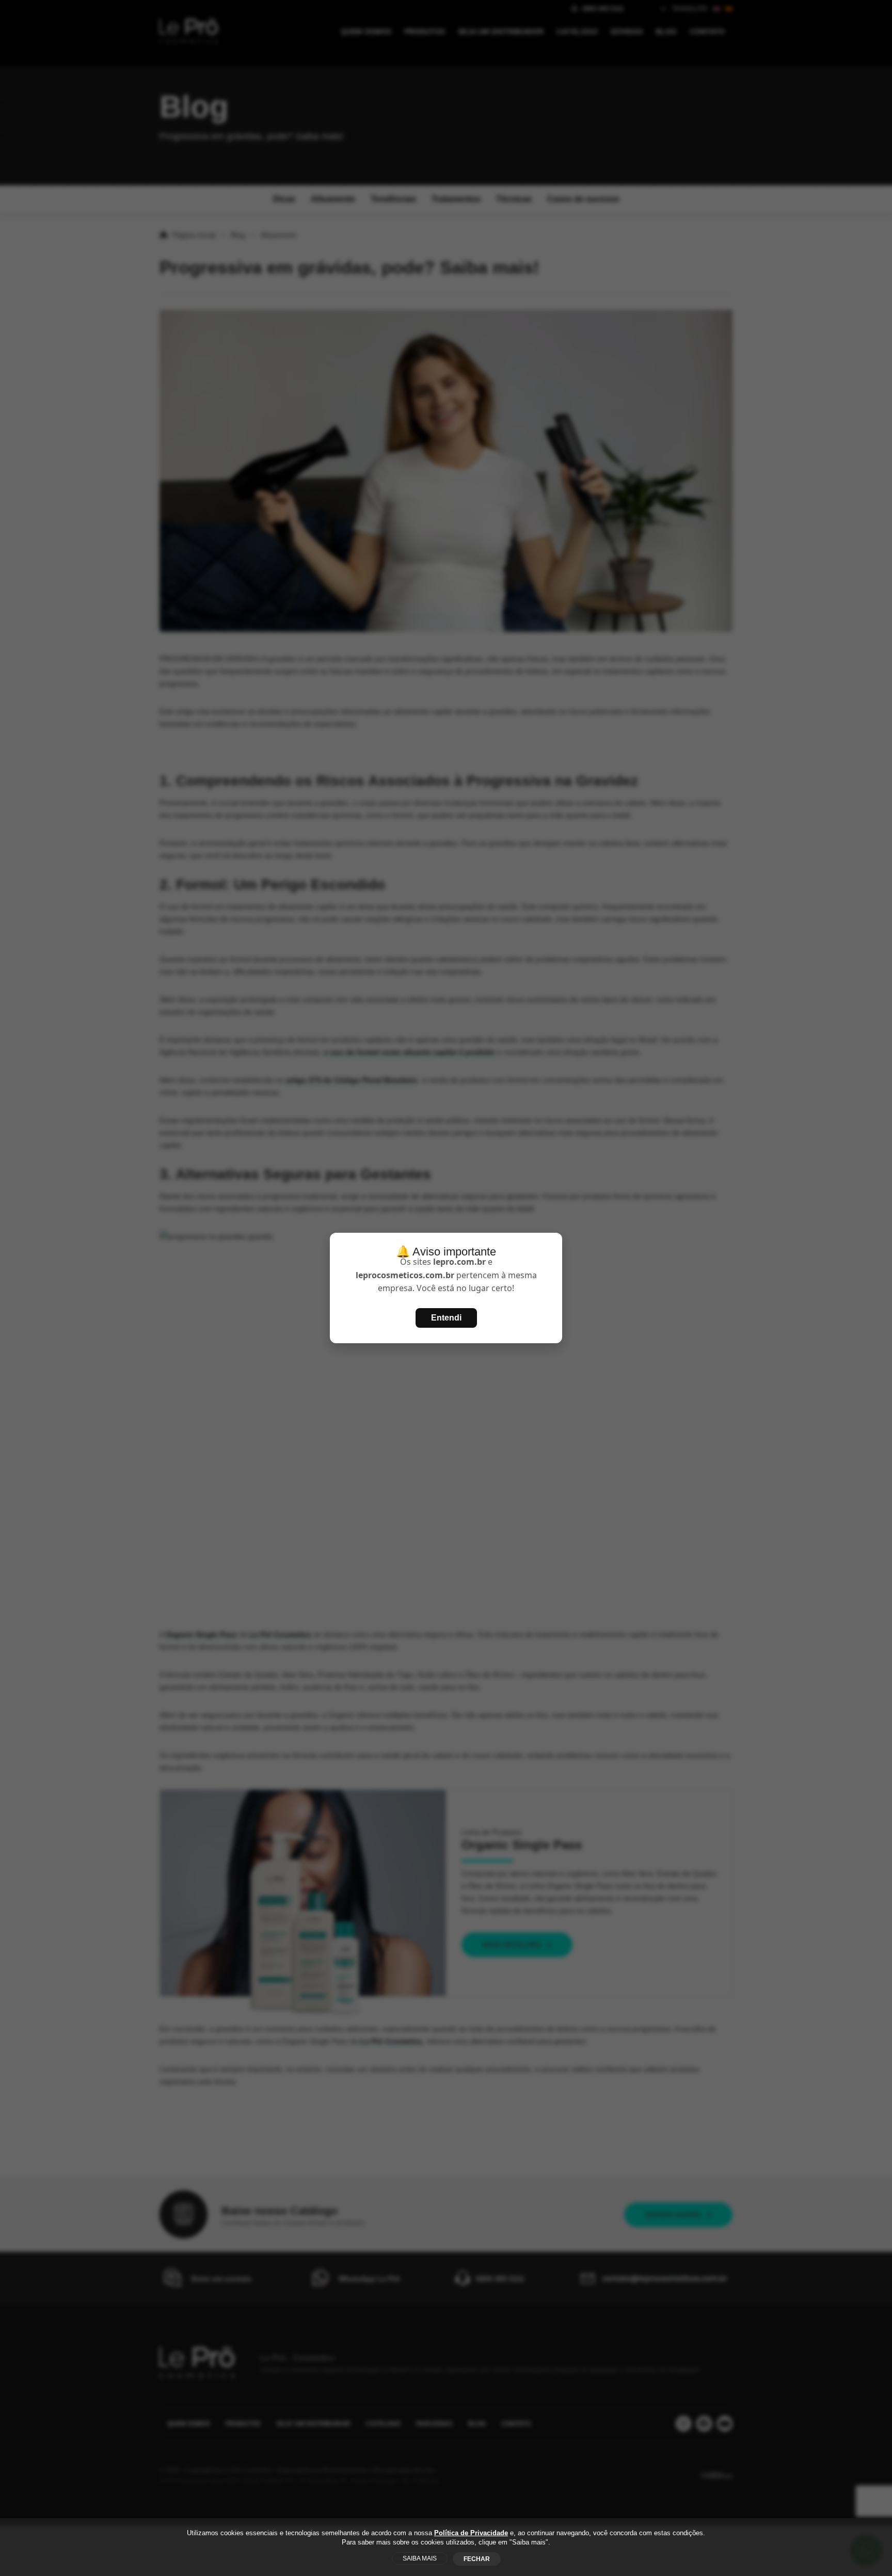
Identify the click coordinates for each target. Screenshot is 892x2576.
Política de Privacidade (471, 2533)
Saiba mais (420, 2558)
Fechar (477, 2559)
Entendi (446, 1318)
